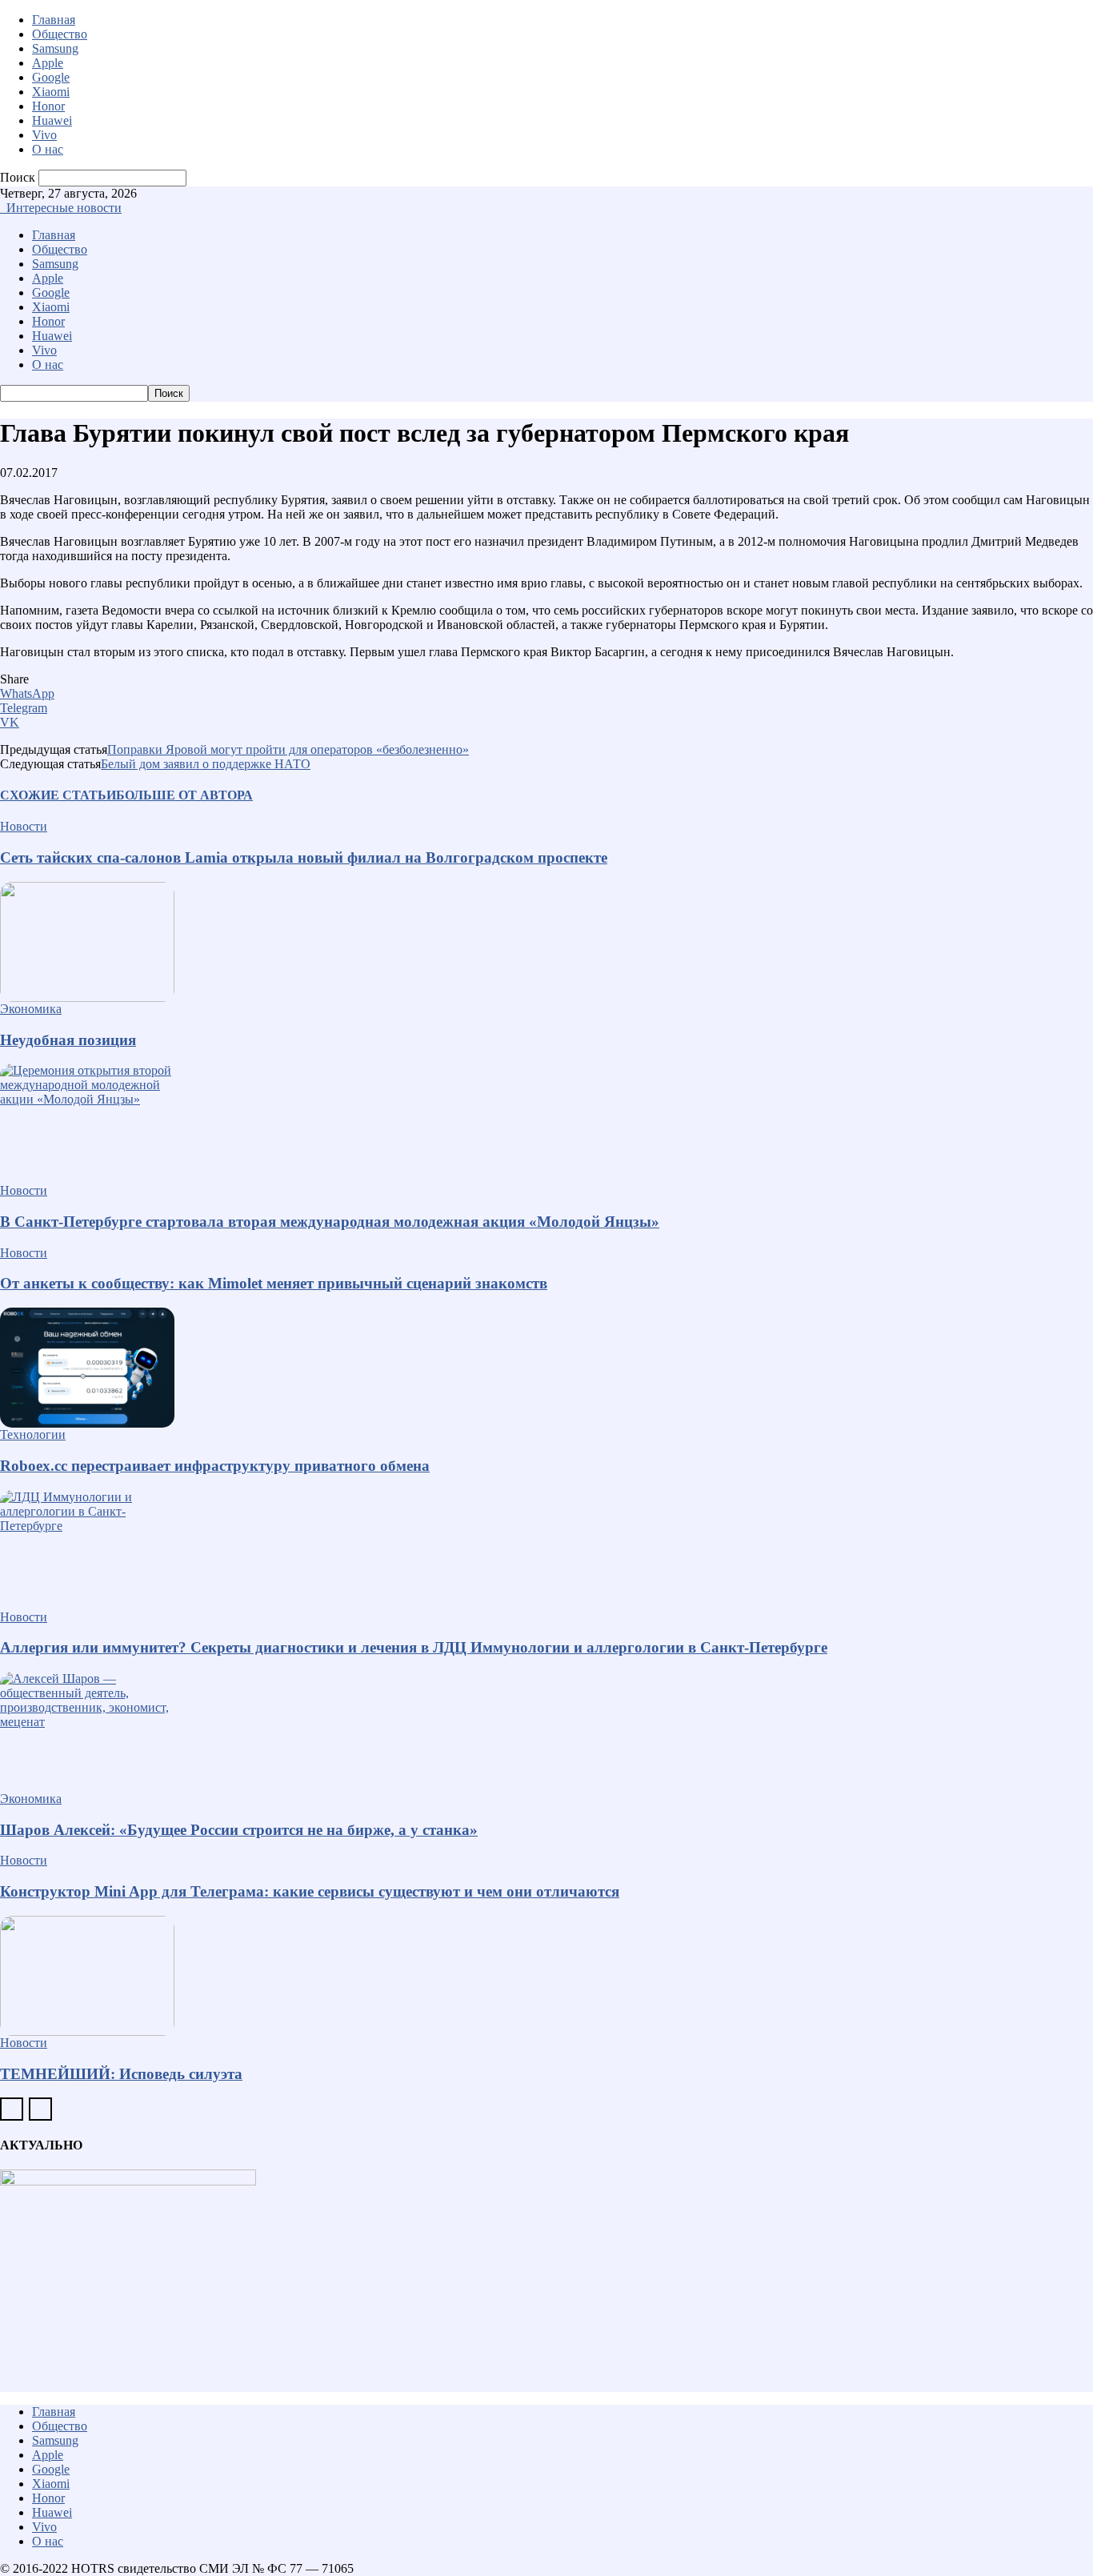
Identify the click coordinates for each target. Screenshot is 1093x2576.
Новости (24, 826)
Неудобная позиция (68, 1040)
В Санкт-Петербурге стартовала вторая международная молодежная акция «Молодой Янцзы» (330, 1222)
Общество (60, 34)
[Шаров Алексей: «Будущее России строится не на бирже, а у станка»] (546, 1732)
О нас (48, 149)
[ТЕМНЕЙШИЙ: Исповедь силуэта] (546, 1976)
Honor (48, 106)
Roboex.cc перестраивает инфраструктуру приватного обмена (215, 1466)
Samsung (55, 48)
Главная (54, 20)
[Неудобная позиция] (546, 942)
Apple (48, 63)
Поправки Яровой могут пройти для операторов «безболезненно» (288, 749)
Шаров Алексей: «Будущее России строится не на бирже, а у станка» (239, 1830)
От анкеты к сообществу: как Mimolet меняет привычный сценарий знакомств (274, 1283)
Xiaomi (51, 92)
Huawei (52, 120)
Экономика (31, 1009)
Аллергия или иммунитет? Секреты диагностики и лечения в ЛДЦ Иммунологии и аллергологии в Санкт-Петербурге (414, 1647)
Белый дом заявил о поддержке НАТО (206, 764)
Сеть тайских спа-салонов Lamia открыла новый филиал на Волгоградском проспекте (304, 857)
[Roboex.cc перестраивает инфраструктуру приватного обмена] (546, 1368)
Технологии (33, 1434)
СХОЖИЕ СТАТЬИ (58, 795)
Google (51, 77)
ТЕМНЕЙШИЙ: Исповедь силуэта (121, 2074)
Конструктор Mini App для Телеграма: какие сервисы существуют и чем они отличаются (310, 1891)
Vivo (44, 135)
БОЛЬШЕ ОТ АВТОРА (184, 795)
